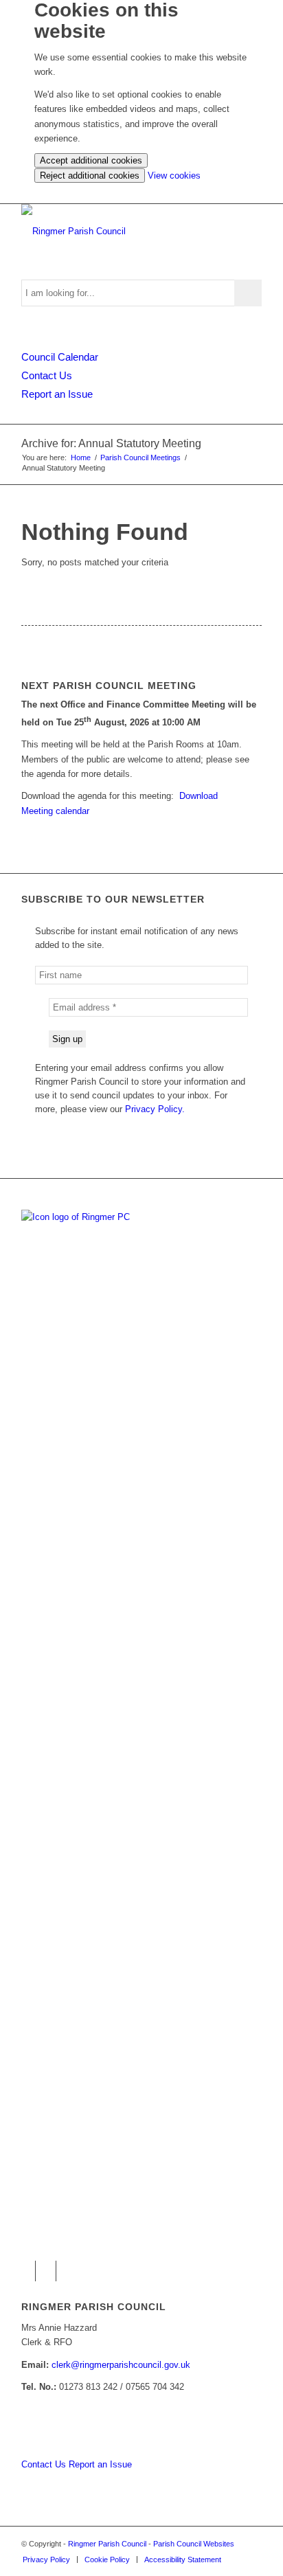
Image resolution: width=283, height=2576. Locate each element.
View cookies (174, 176)
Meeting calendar (55, 811)
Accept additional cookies (91, 160)
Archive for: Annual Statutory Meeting (111, 443)
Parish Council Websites (194, 2544)
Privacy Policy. (155, 1109)
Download (199, 796)
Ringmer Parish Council (107, 2544)
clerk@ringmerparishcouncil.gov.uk (121, 2365)
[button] (25, 2271)
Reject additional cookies (90, 176)
